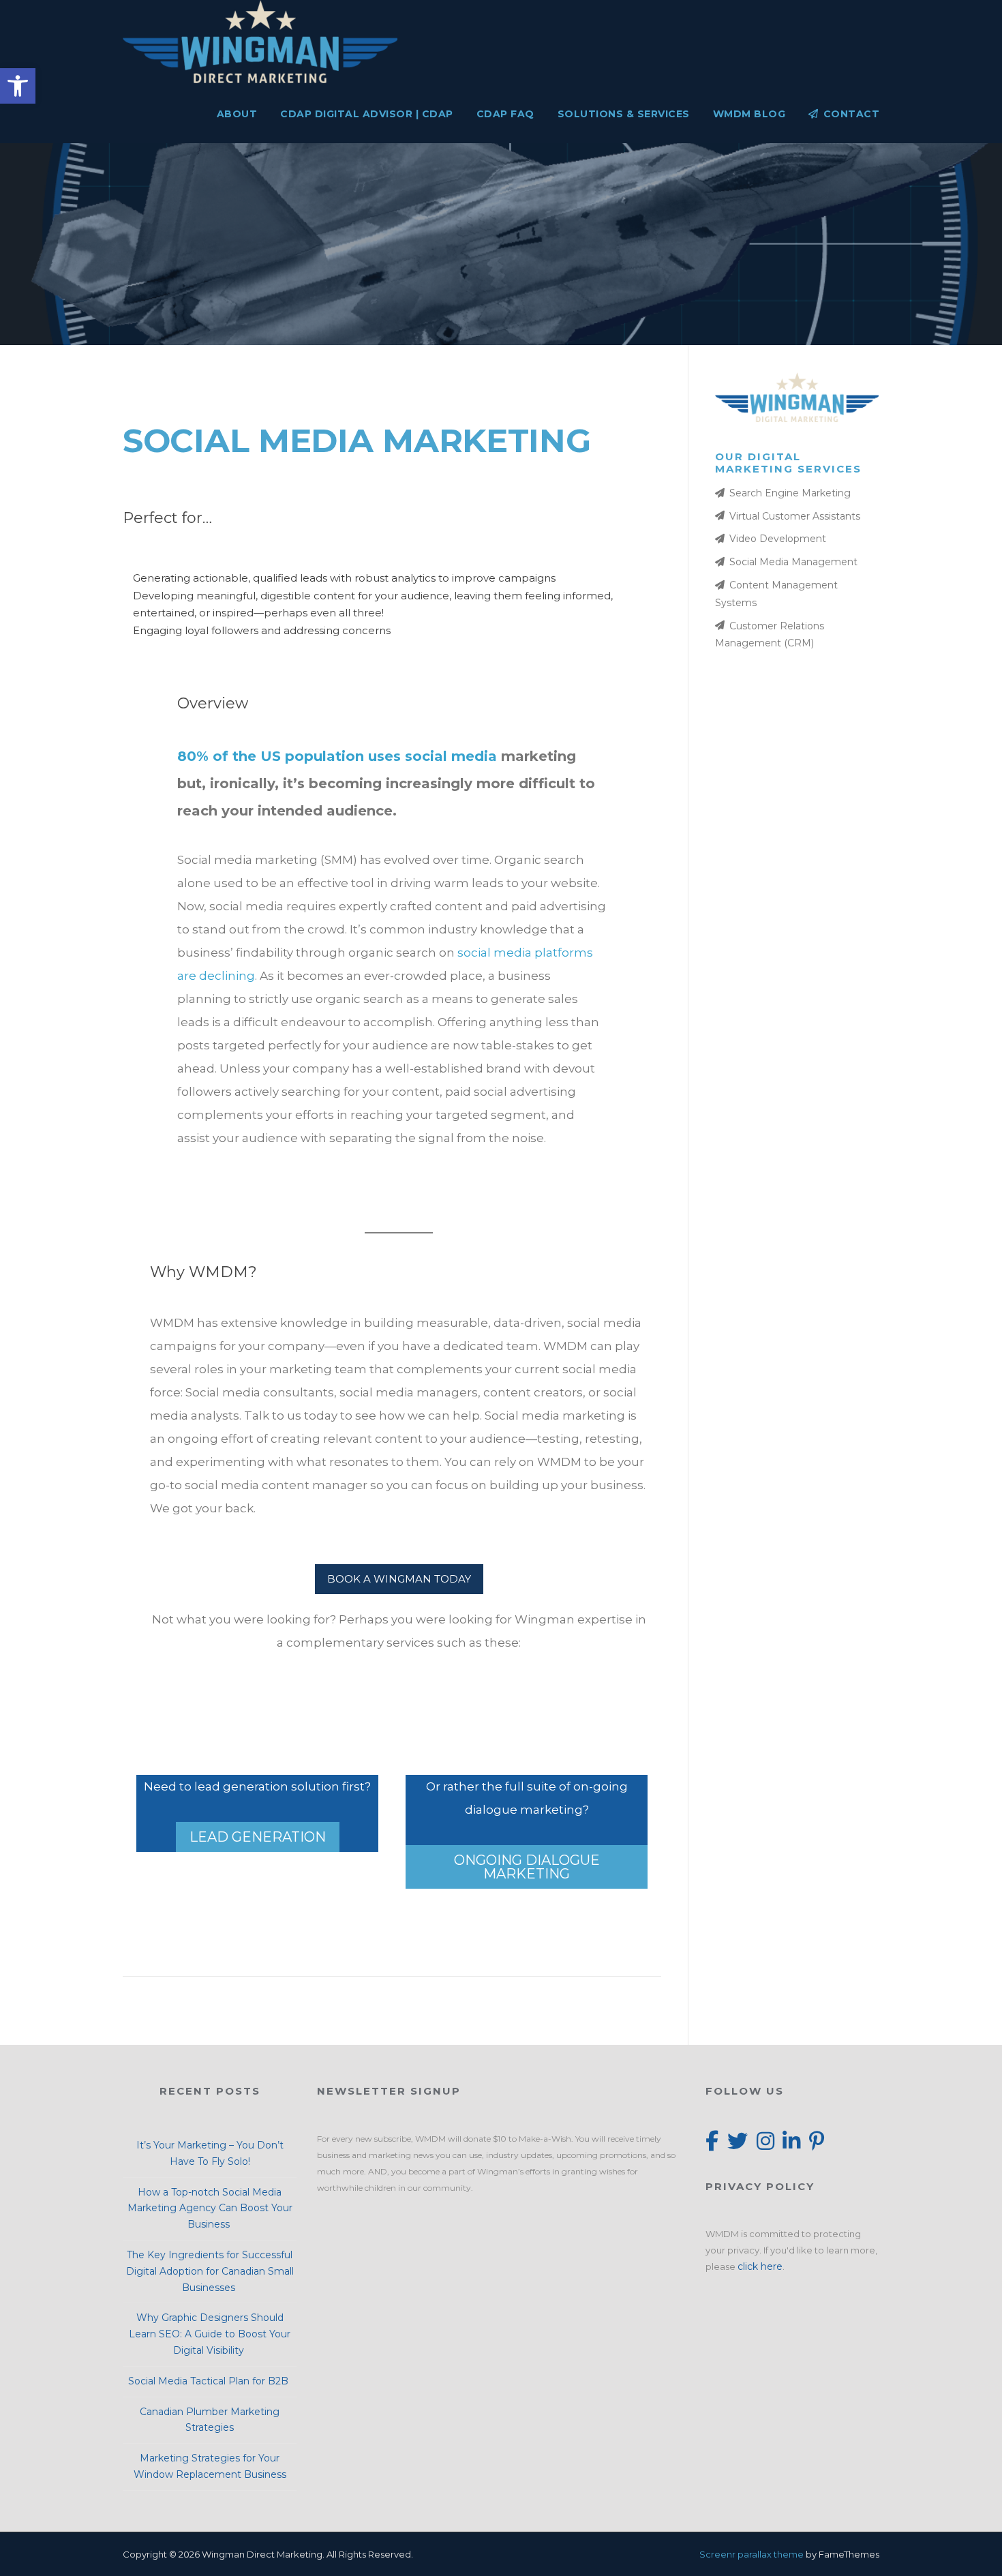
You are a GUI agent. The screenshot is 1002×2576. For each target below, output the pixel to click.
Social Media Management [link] (793, 562)
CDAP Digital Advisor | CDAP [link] (367, 114)
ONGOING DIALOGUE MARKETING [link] (527, 1867)
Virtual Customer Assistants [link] (795, 516)
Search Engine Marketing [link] (790, 493)
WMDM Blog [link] (749, 114)
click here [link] (760, 2266)
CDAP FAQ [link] (505, 114)
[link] (18, 86)
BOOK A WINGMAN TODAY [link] (399, 1579)
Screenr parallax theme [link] (751, 2554)
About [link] (237, 114)
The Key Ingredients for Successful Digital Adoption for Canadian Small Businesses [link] (210, 2271)
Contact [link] (851, 114)
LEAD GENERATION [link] (258, 1837)
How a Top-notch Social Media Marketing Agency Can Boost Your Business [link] (210, 2208)
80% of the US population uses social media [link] (337, 756)
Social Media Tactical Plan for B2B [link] (210, 2381)
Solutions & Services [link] (624, 114)
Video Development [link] (778, 539)
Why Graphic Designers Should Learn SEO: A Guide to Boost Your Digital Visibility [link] (210, 2334)
